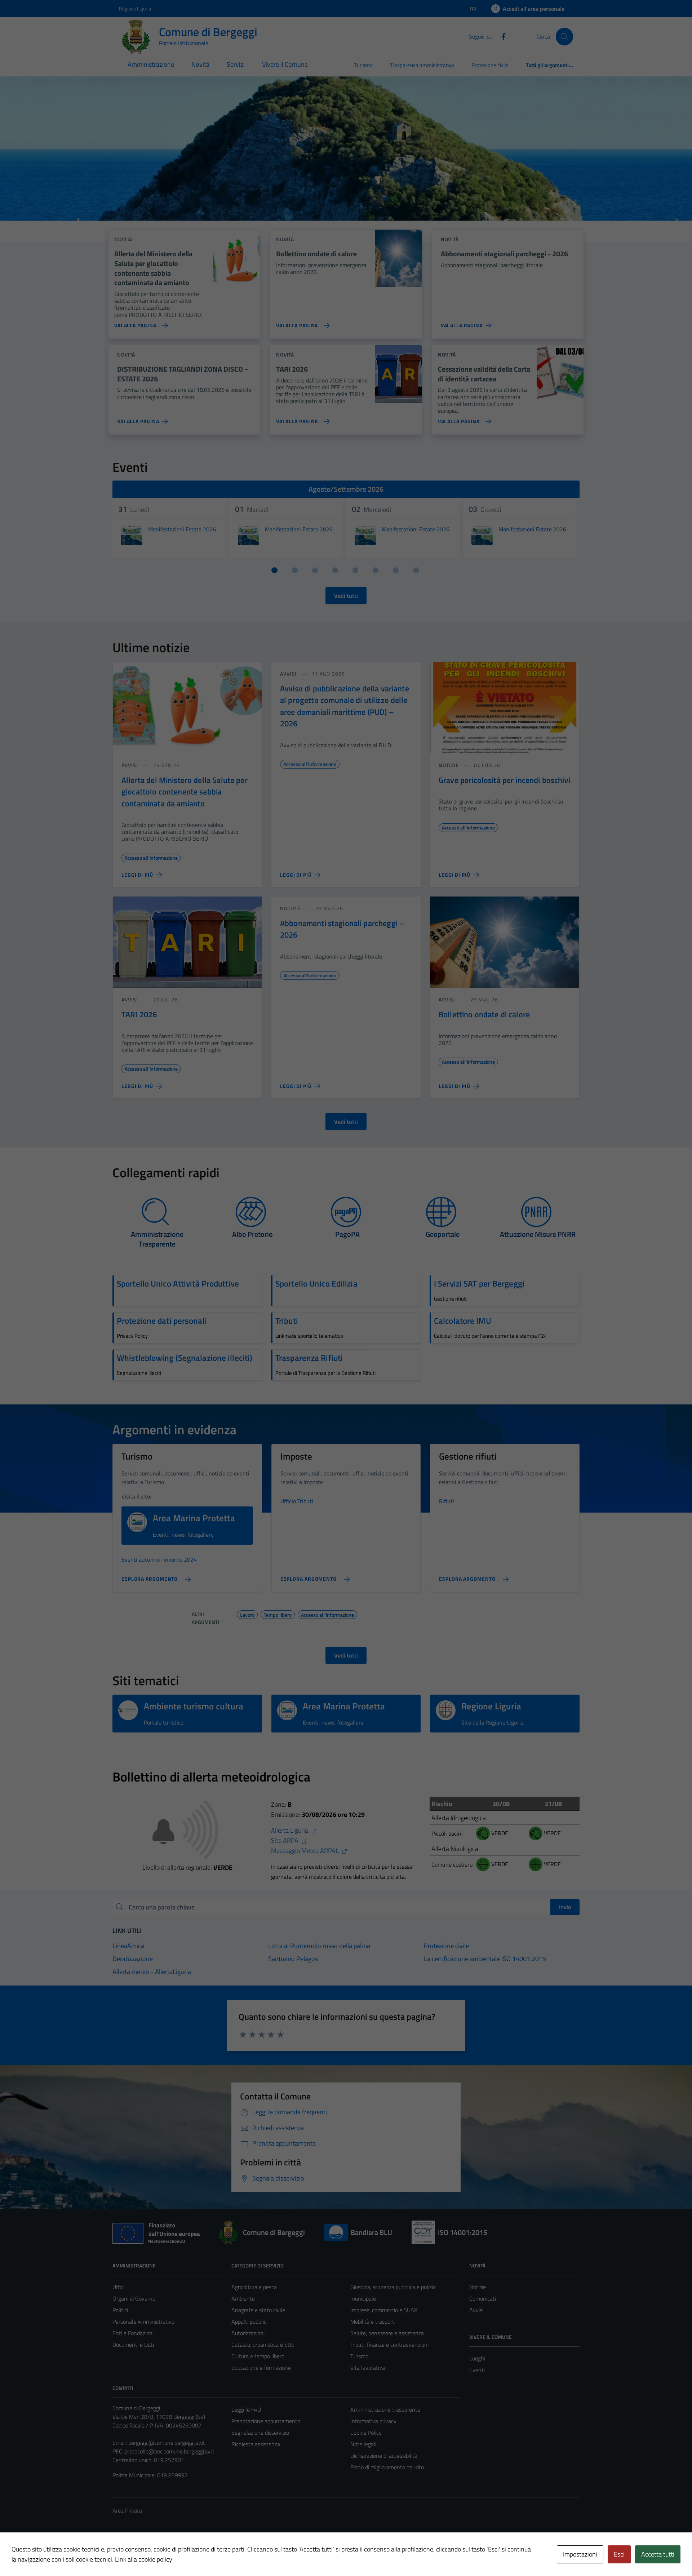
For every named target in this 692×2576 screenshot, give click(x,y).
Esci (619, 2554)
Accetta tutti (658, 2554)
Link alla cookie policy (144, 2559)
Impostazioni (580, 2554)
